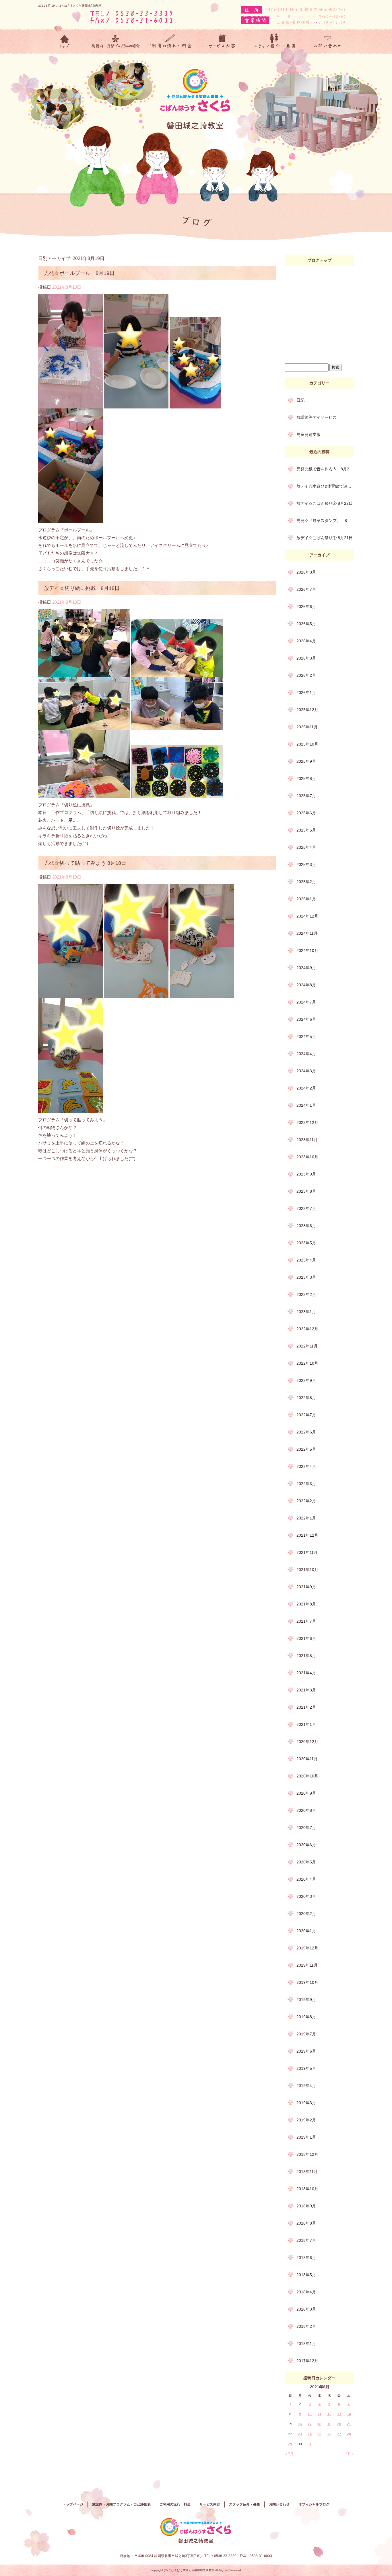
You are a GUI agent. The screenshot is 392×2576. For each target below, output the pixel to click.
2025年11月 (307, 727)
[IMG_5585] (177, 794)
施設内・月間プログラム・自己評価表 (117, 42)
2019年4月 (306, 2086)
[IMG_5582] (177, 726)
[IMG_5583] (84, 794)
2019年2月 (306, 2120)
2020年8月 (306, 1810)
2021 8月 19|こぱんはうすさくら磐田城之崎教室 (70, 6)
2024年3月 (306, 1071)
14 (349, 2414)
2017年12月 (307, 2361)
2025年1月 (306, 899)
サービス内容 (222, 42)
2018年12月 (307, 2154)
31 (310, 2444)
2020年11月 (307, 1759)
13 (339, 2414)
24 (310, 2434)
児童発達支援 (308, 435)
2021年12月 (307, 1535)
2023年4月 (306, 1260)
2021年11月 (307, 1552)
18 (319, 2424)
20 (339, 2424)
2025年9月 (306, 761)
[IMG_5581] (84, 726)
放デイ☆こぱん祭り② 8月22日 (325, 503)
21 (349, 2424)
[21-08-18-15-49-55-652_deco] (202, 994)
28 (349, 2434)
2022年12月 (307, 1329)
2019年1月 (306, 2137)
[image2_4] (195, 405)
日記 (300, 400)
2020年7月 (306, 1828)
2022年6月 (306, 1432)
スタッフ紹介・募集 (275, 42)
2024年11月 (307, 933)
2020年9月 (306, 1793)
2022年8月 (306, 1398)
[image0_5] (70, 405)
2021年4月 (306, 1673)
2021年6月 (306, 1638)
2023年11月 (307, 1140)
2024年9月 (306, 968)
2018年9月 (306, 2206)
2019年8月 (306, 2017)
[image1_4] (136, 405)
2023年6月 (306, 1226)
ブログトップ (319, 260)
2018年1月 (306, 2344)
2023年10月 (307, 1157)
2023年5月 (306, 1243)
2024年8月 (306, 985)
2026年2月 (306, 675)
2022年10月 (307, 1363)
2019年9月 (306, 2000)
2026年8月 (306, 572)
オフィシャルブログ (314, 2504)
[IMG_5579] (177, 673)
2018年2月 (306, 2326)
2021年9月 (306, 1587)
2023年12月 (307, 1122)
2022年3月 (306, 1484)
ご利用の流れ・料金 (170, 42)
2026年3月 (306, 658)
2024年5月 (306, 1036)
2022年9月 (306, 1380)
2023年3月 (306, 1277)
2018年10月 (307, 2189)
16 (300, 2424)
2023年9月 (306, 1174)
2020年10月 (307, 1776)
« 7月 (289, 2454)
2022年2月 (306, 1501)
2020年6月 (306, 1845)
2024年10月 (307, 950)
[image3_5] (70, 519)
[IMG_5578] (84, 673)
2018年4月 (306, 2292)
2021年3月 (306, 1690)
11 (320, 2414)
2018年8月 (306, 2223)
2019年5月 (306, 2068)
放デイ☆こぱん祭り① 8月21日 (325, 538)
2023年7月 (306, 1208)
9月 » (350, 2454)
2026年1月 (306, 693)
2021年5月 (306, 1656)
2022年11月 (307, 1346)
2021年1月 (306, 1724)
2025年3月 (306, 864)
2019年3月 (306, 2103)
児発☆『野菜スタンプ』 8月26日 (325, 521)
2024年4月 (306, 1054)
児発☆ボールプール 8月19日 (79, 273)
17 (310, 2424)
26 (329, 2434)
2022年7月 (306, 1415)
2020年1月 (306, 1931)
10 (310, 2414)
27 (339, 2434)
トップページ (65, 42)
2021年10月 (307, 1570)
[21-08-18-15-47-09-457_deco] (70, 1109)
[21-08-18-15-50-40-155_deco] (70, 994)
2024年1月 (306, 1105)
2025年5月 (306, 830)
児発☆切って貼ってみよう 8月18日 (85, 863)
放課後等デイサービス (317, 417)
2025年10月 (307, 744)
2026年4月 (306, 641)
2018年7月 (306, 2240)
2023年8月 (306, 1191)
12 (329, 2414)
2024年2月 (306, 1088)
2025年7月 (306, 796)
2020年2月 (306, 1914)
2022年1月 (306, 1518)
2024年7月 (306, 1002)
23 (300, 2434)
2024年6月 (306, 1019)
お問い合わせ (327, 42)
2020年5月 (306, 1862)
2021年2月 (306, 1707)
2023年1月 (306, 1312)
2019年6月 (306, 2051)
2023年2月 (306, 1294)
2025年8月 (306, 779)
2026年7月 (306, 589)
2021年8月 (306, 1604)
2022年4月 (306, 1466)
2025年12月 (307, 710)
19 (329, 2424)
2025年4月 (306, 847)
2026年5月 (306, 624)
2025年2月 (306, 882)
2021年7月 (306, 1621)
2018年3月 (306, 2309)
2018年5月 (306, 2275)
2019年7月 (306, 2034)
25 (319, 2434)
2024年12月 (307, 916)
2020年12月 (307, 1742)
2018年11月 (307, 2172)
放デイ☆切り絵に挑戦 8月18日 (82, 588)
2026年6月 (306, 607)
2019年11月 (307, 1965)
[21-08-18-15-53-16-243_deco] (136, 994)
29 (290, 2444)
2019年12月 (307, 1948)
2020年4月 (306, 1879)
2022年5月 (306, 1449)
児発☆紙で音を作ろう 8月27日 (325, 469)
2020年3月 (306, 1896)
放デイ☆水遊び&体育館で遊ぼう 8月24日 (325, 486)
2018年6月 (306, 2258)
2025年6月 (306, 813)
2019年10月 (307, 1982)
